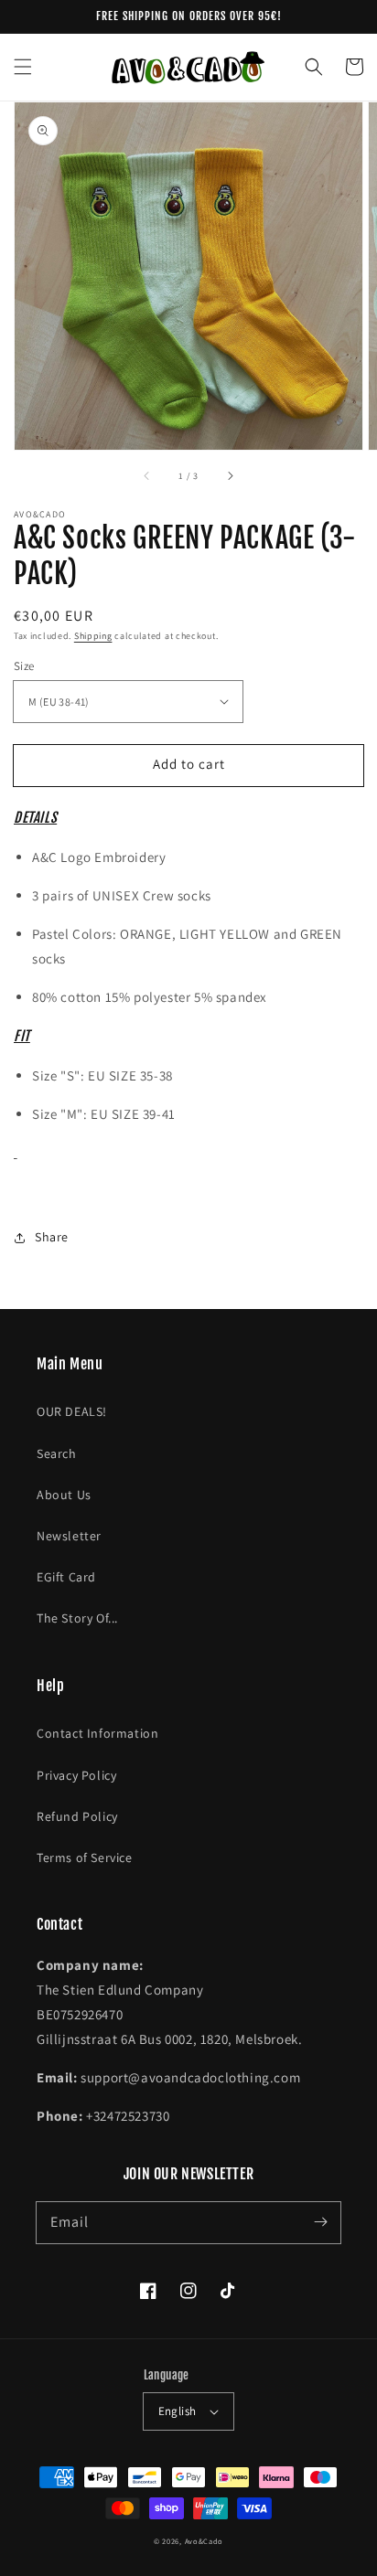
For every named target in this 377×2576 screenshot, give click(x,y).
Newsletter (69, 1536)
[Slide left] (147, 475)
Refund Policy (77, 1816)
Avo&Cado (205, 2541)
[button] (23, 67)
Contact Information (97, 1733)
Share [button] (52, 1237)
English (178, 2411)
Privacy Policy (76, 1775)
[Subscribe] (320, 2222)
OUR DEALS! (72, 1411)
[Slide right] (230, 475)
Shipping (93, 636)
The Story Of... (77, 1618)
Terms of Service (85, 1857)
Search (57, 1453)
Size (24, 666)
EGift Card (66, 1577)
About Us (64, 1495)
